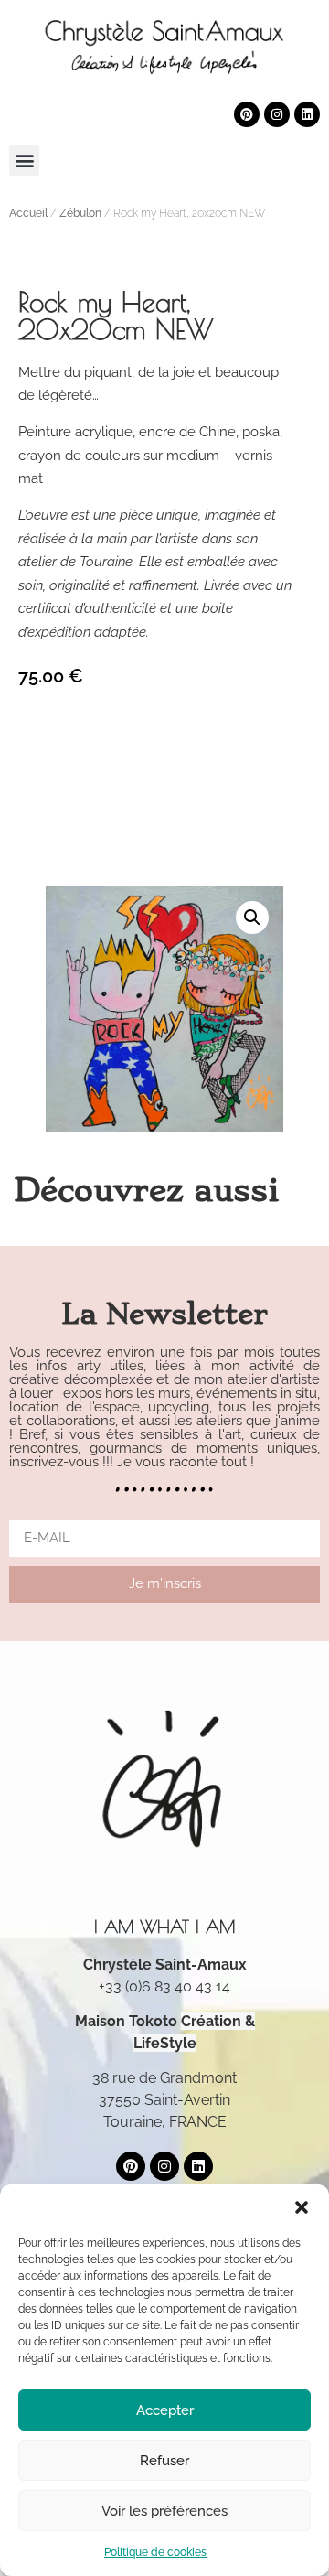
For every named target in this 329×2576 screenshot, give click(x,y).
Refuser (164, 2461)
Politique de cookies (155, 2552)
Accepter (165, 2410)
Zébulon (80, 213)
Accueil (28, 213)
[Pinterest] (247, 114)
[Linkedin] (307, 114)
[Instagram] (277, 114)
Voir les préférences (164, 2511)
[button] (302, 2207)
